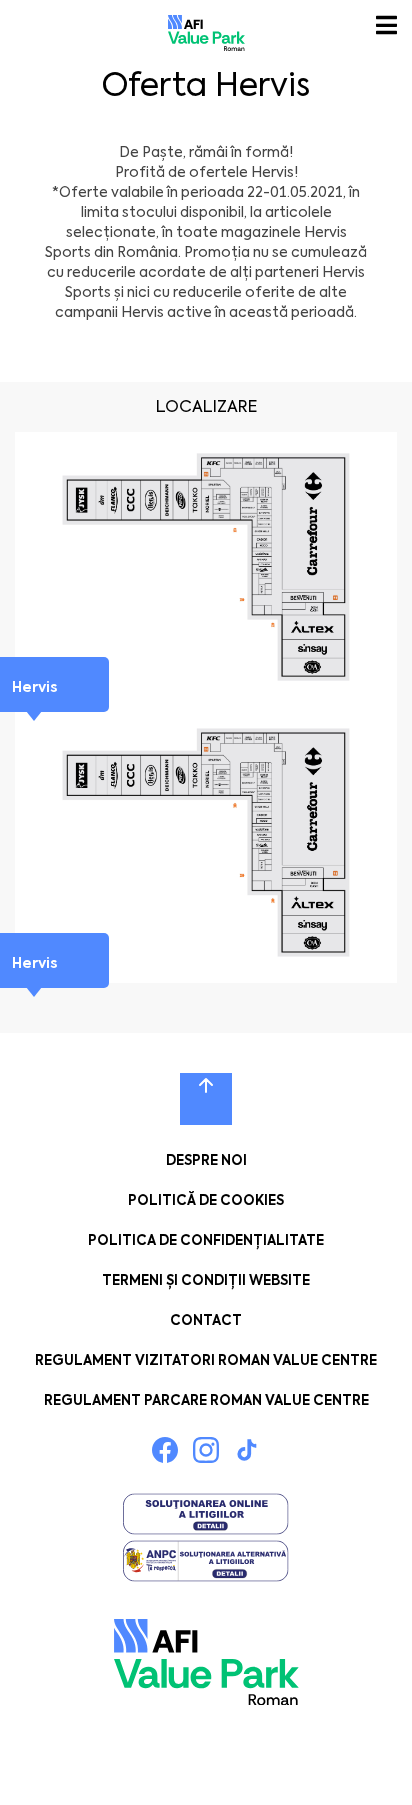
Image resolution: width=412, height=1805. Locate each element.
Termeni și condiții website (206, 1280)
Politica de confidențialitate (206, 1240)
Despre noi (206, 1160)
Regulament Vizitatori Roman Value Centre (206, 1360)
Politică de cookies (206, 1200)
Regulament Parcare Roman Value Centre (206, 1400)
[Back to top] (206, 1099)
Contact (206, 1320)
